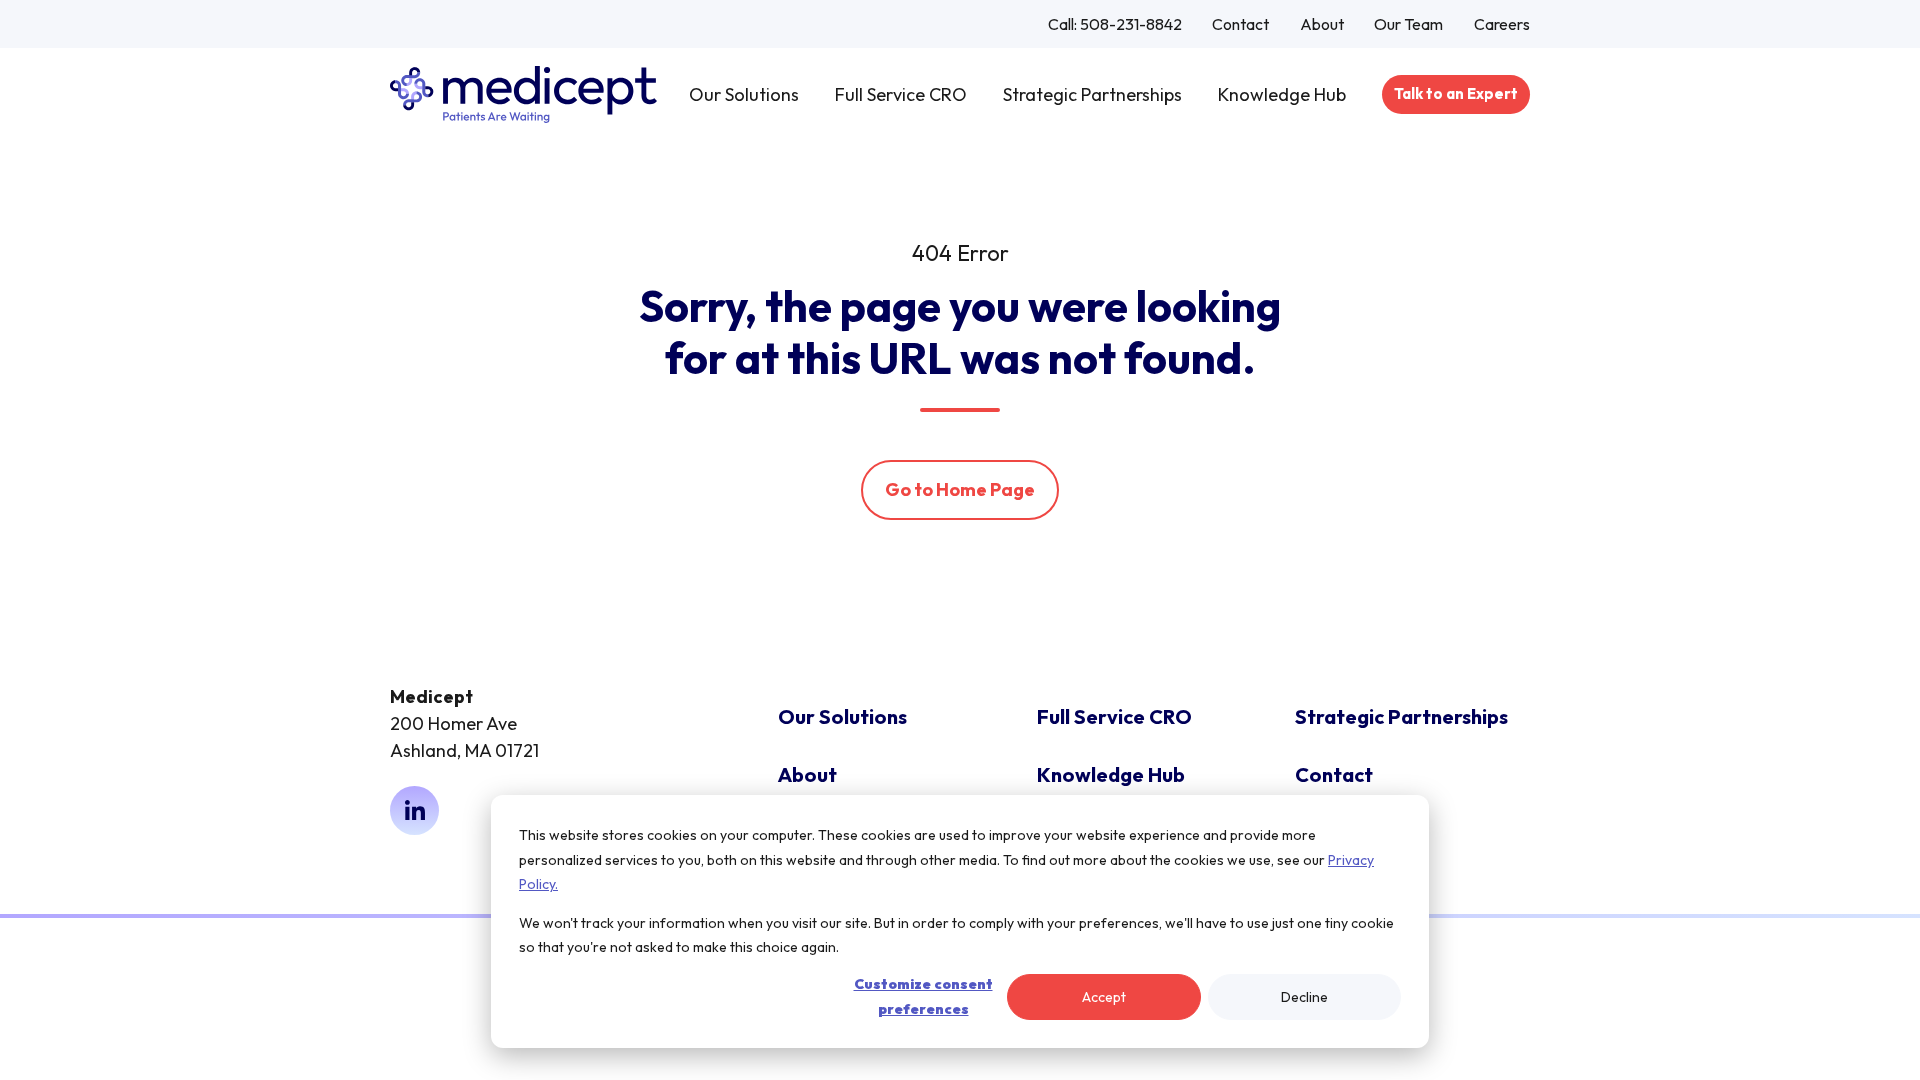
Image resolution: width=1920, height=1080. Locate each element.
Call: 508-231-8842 (1115, 24)
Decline (1304, 997)
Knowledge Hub (1282, 94)
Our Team (1408, 24)
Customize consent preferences (923, 996)
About (1322, 24)
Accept (1104, 997)
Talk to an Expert (1456, 93)
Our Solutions (744, 94)
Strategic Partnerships (1092, 94)
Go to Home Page (960, 489)
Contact (1240, 24)
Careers (1502, 24)
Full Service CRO (901, 94)
